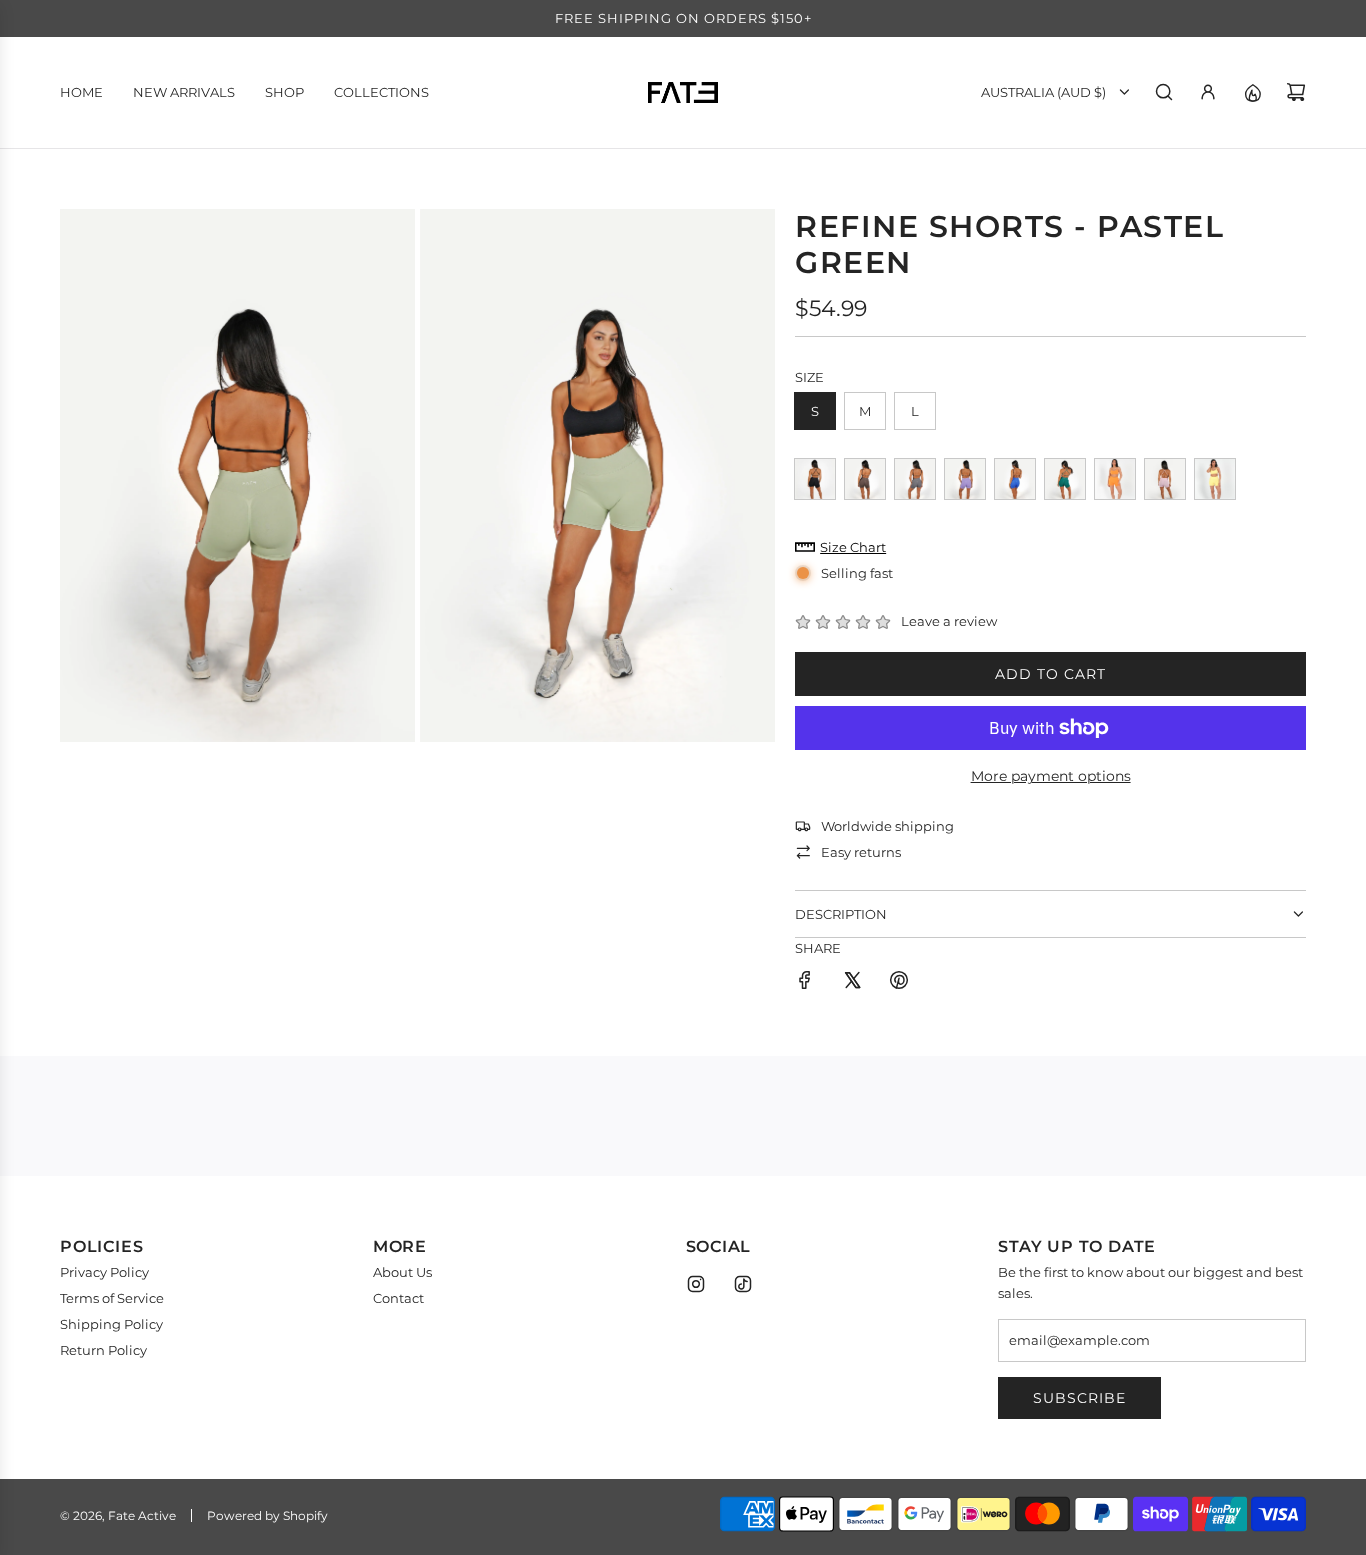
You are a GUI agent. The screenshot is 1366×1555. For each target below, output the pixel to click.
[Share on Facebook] (805, 983)
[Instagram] (696, 1284)
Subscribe (1079, 1398)
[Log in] (1208, 92)
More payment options (1051, 776)
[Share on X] (852, 983)
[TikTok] (743, 1284)
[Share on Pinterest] (899, 983)
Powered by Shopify (267, 1515)
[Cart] (1296, 92)
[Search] (1164, 92)
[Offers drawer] (1252, 92)
